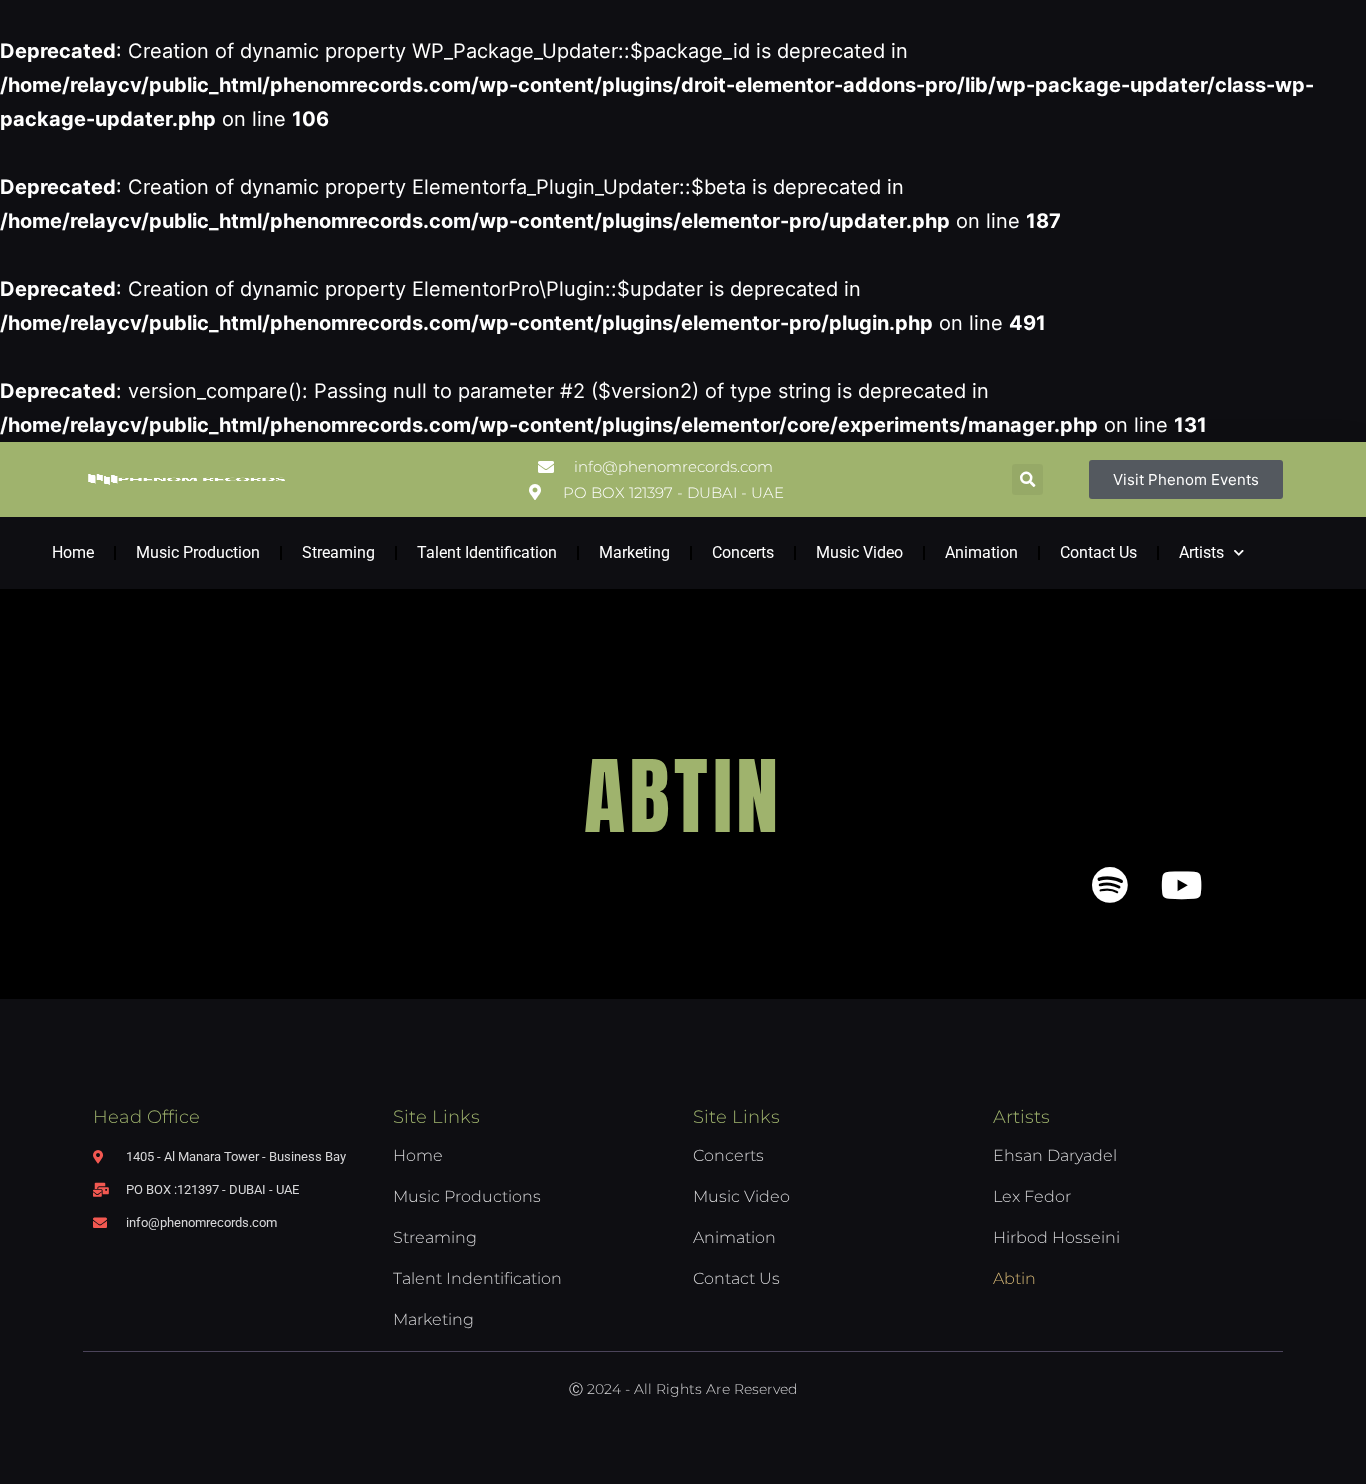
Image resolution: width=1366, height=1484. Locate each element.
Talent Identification (487, 552)
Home (73, 552)
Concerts (743, 552)
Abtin (1014, 1278)
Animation (981, 552)
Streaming (338, 552)
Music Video (859, 552)
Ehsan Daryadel (1055, 1155)
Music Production (198, 552)
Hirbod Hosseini (1056, 1237)
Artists (1201, 552)
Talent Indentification (477, 1278)
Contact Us (1098, 552)
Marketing (634, 552)
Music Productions (467, 1196)
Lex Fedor (1032, 1196)
